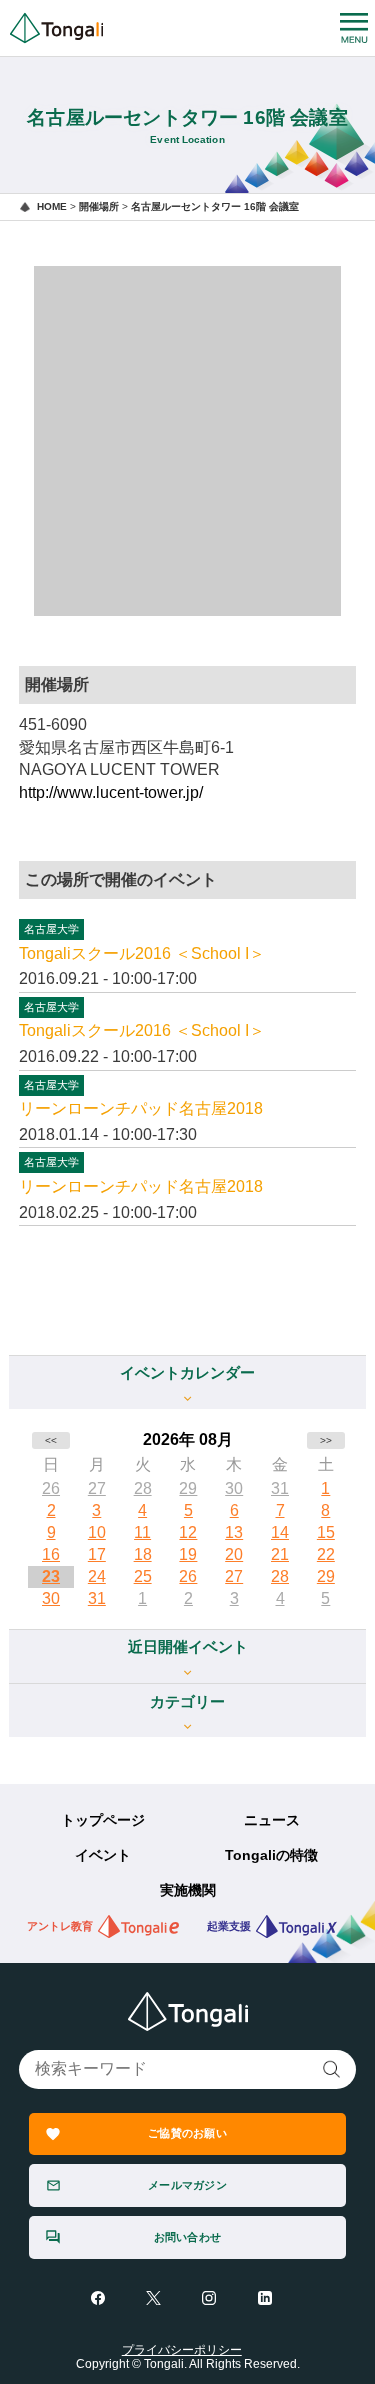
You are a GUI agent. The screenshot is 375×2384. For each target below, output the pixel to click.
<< (51, 1440)
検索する (332, 2069)
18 (143, 1554)
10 (97, 1532)
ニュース (272, 1820)
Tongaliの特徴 (271, 1855)
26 (51, 1488)
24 (97, 1576)
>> (326, 1440)
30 (234, 1488)
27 (97, 1488)
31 (280, 1488)
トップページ (103, 1820)
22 (326, 1554)
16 (51, 1554)
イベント (103, 1855)
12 (188, 1532)
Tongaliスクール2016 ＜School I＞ (142, 953)
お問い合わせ (187, 2237)
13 (234, 1532)
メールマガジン (187, 2185)
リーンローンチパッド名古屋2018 (141, 1108)
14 (280, 1532)
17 (97, 1554)
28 (143, 1488)
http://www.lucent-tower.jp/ (111, 792)
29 (188, 1488)
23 (51, 1576)
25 (143, 1576)
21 (280, 1554)
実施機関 (188, 1890)
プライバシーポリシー (182, 2350)
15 (326, 1532)
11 (142, 1532)
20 (234, 1554)
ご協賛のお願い (187, 2133)
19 (188, 1554)
